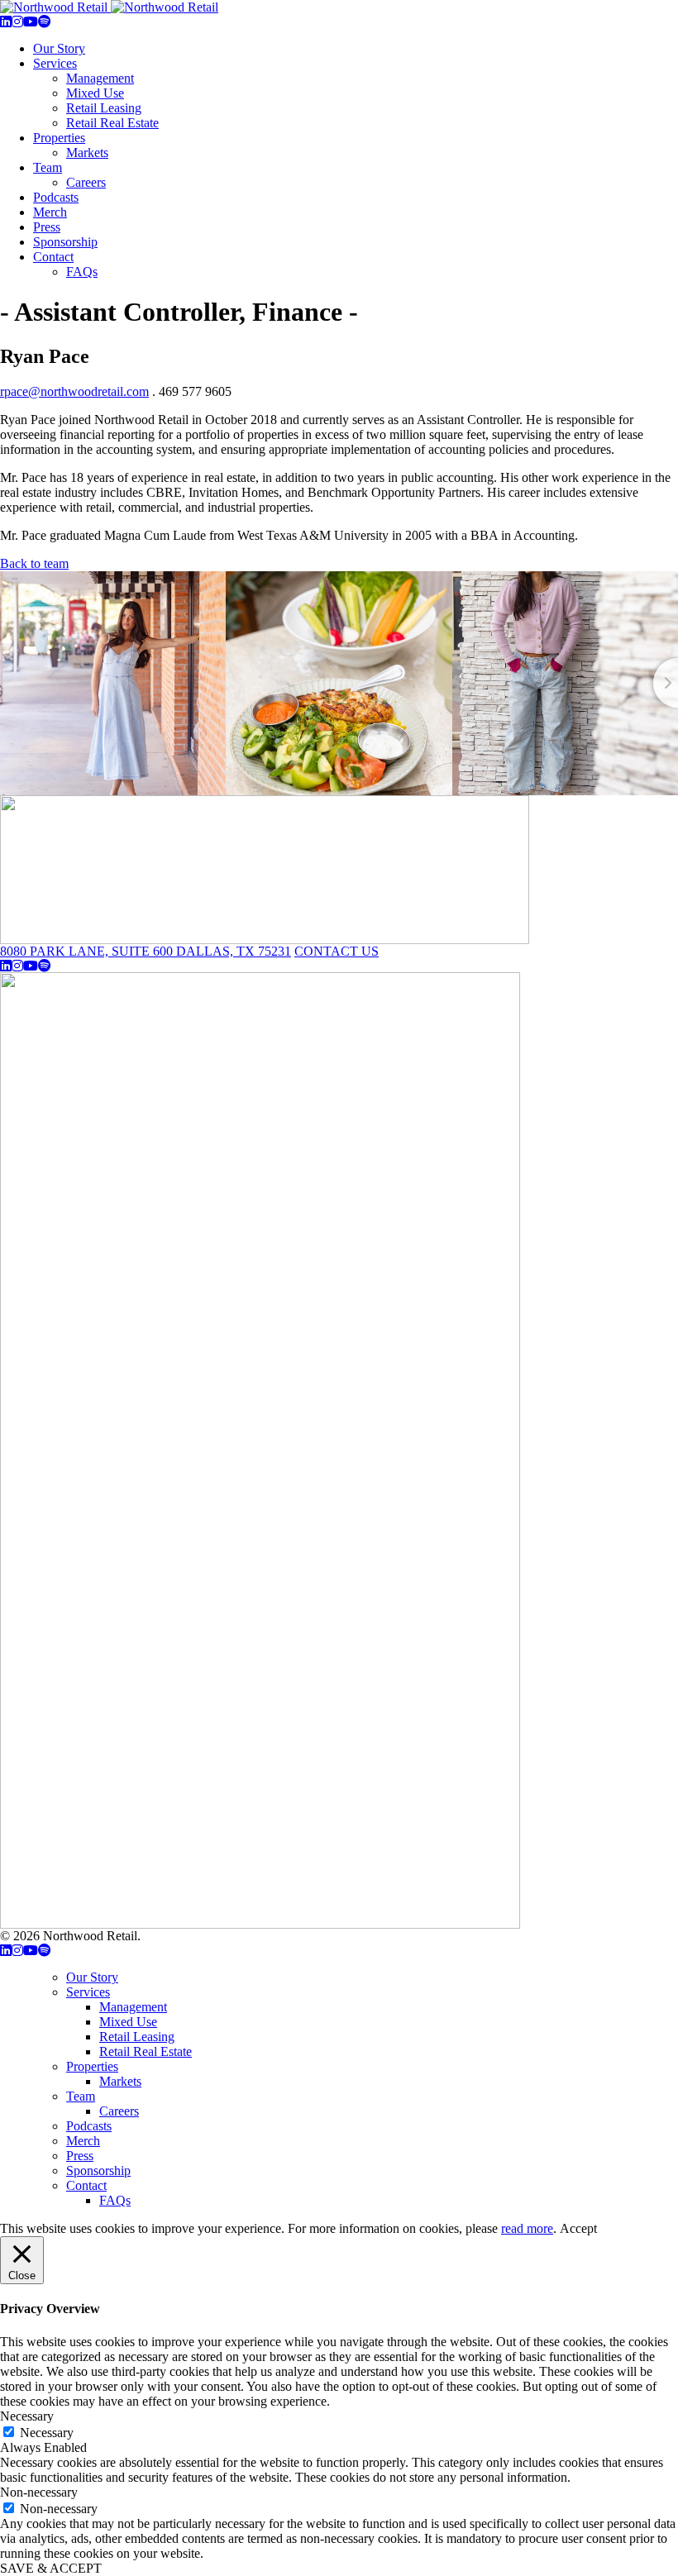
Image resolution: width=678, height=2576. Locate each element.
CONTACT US (337, 951)
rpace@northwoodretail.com (74, 391)
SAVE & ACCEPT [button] (51, 2568)
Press (47, 227)
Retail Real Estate (112, 123)
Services (55, 63)
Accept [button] (578, 2228)
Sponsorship (65, 242)
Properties (59, 138)
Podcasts (56, 197)
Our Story (59, 48)
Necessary (47, 2433)
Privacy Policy (182, 1936)
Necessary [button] (27, 2416)
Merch (50, 212)
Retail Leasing (104, 108)
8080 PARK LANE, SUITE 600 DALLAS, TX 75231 (146, 951)
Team (48, 167)
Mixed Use (95, 93)
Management (100, 78)
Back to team (34, 563)
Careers (86, 182)
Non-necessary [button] (39, 2492)
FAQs (82, 272)
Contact (53, 257)
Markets (87, 153)
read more (527, 2228)
